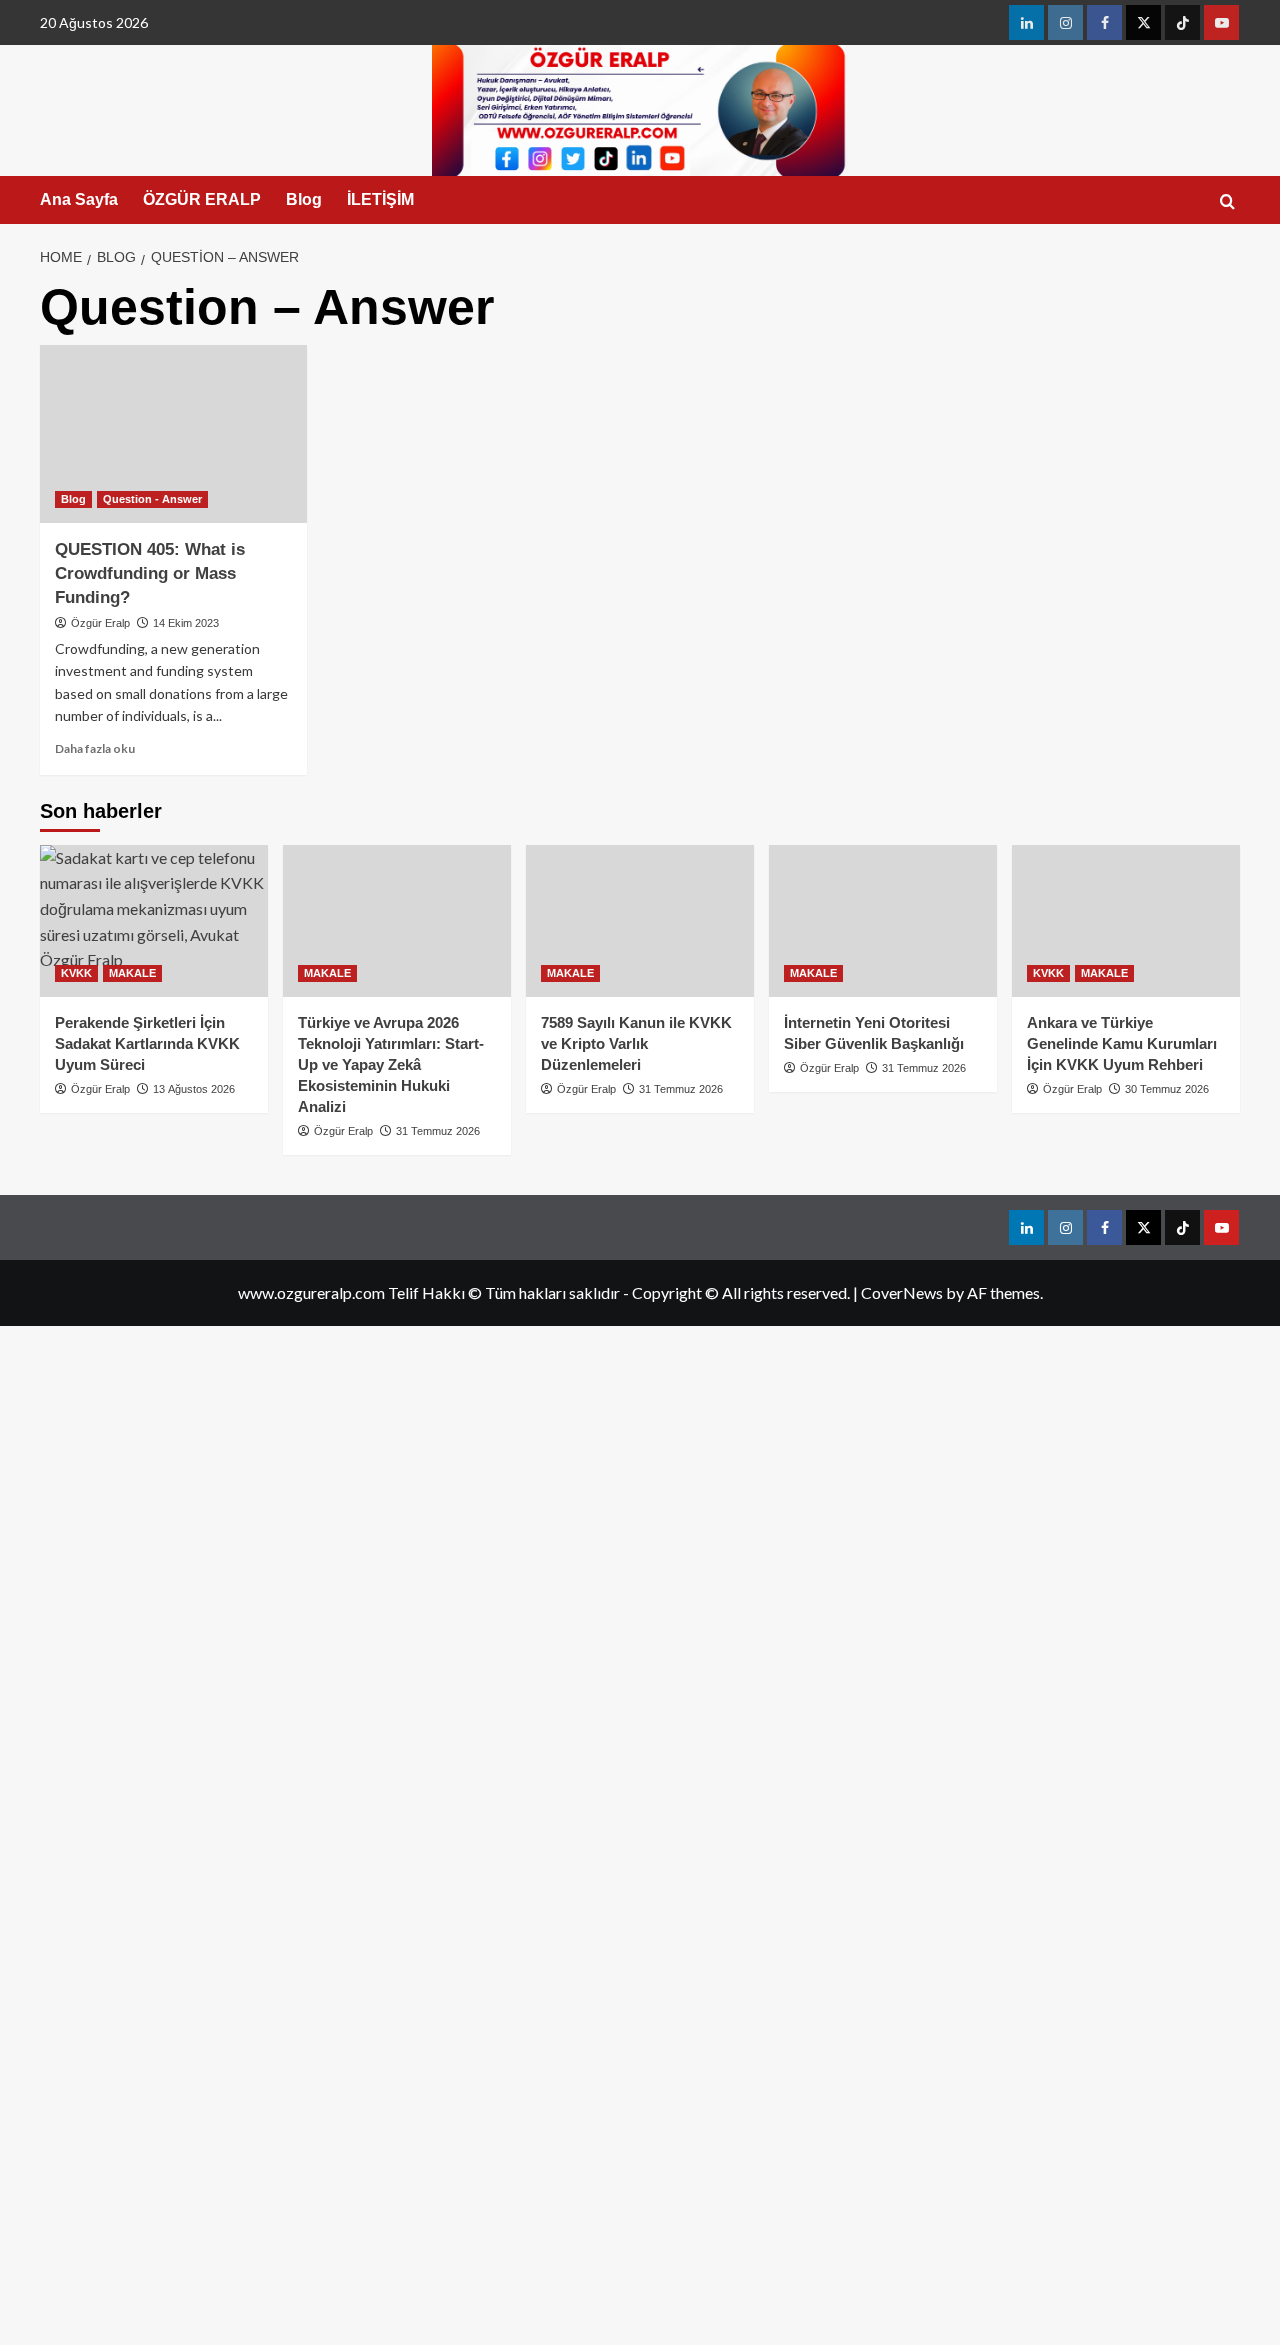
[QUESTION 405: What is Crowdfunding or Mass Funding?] (173, 434)
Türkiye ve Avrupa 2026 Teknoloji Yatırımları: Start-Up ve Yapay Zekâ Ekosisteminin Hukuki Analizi (391, 1064)
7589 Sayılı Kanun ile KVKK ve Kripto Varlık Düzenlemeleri (636, 1043)
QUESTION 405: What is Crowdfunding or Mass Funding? (150, 573)
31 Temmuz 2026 (438, 1131)
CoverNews (902, 1292)
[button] (1227, 201)
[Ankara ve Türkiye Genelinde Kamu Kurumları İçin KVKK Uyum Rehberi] (1126, 921)
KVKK (76, 973)
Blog (304, 199)
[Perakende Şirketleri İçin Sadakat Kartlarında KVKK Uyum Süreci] (154, 921)
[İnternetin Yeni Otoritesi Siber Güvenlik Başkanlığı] (883, 921)
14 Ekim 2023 (186, 623)
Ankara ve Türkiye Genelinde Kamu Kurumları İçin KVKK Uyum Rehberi (1122, 1043)
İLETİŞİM (380, 199)
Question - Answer (152, 499)
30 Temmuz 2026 (1167, 1089)
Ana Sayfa (79, 199)
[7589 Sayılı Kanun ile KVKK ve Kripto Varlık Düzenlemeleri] (640, 921)
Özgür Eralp (100, 623)
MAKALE (132, 973)
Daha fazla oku (95, 748)
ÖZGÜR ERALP (202, 199)
